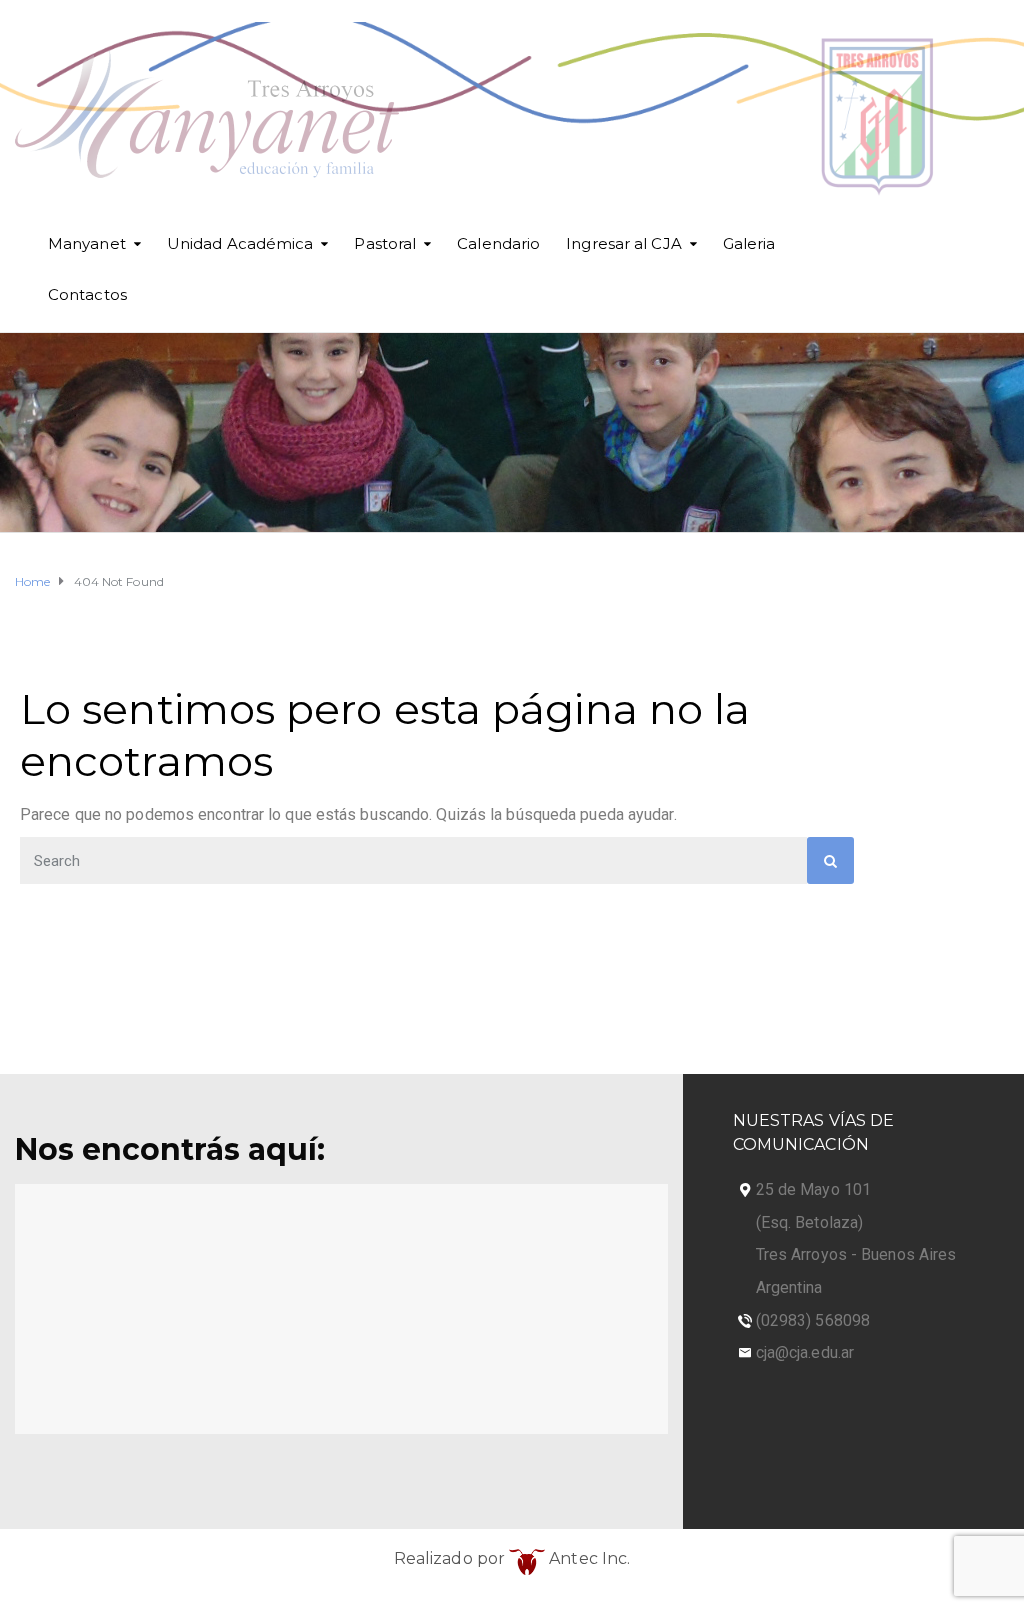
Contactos (87, 294)
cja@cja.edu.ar (805, 1352)
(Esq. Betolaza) (810, 1222)
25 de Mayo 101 (813, 1189)
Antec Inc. (587, 1558)
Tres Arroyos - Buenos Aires (856, 1254)
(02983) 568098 (813, 1320)
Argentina (789, 1287)
